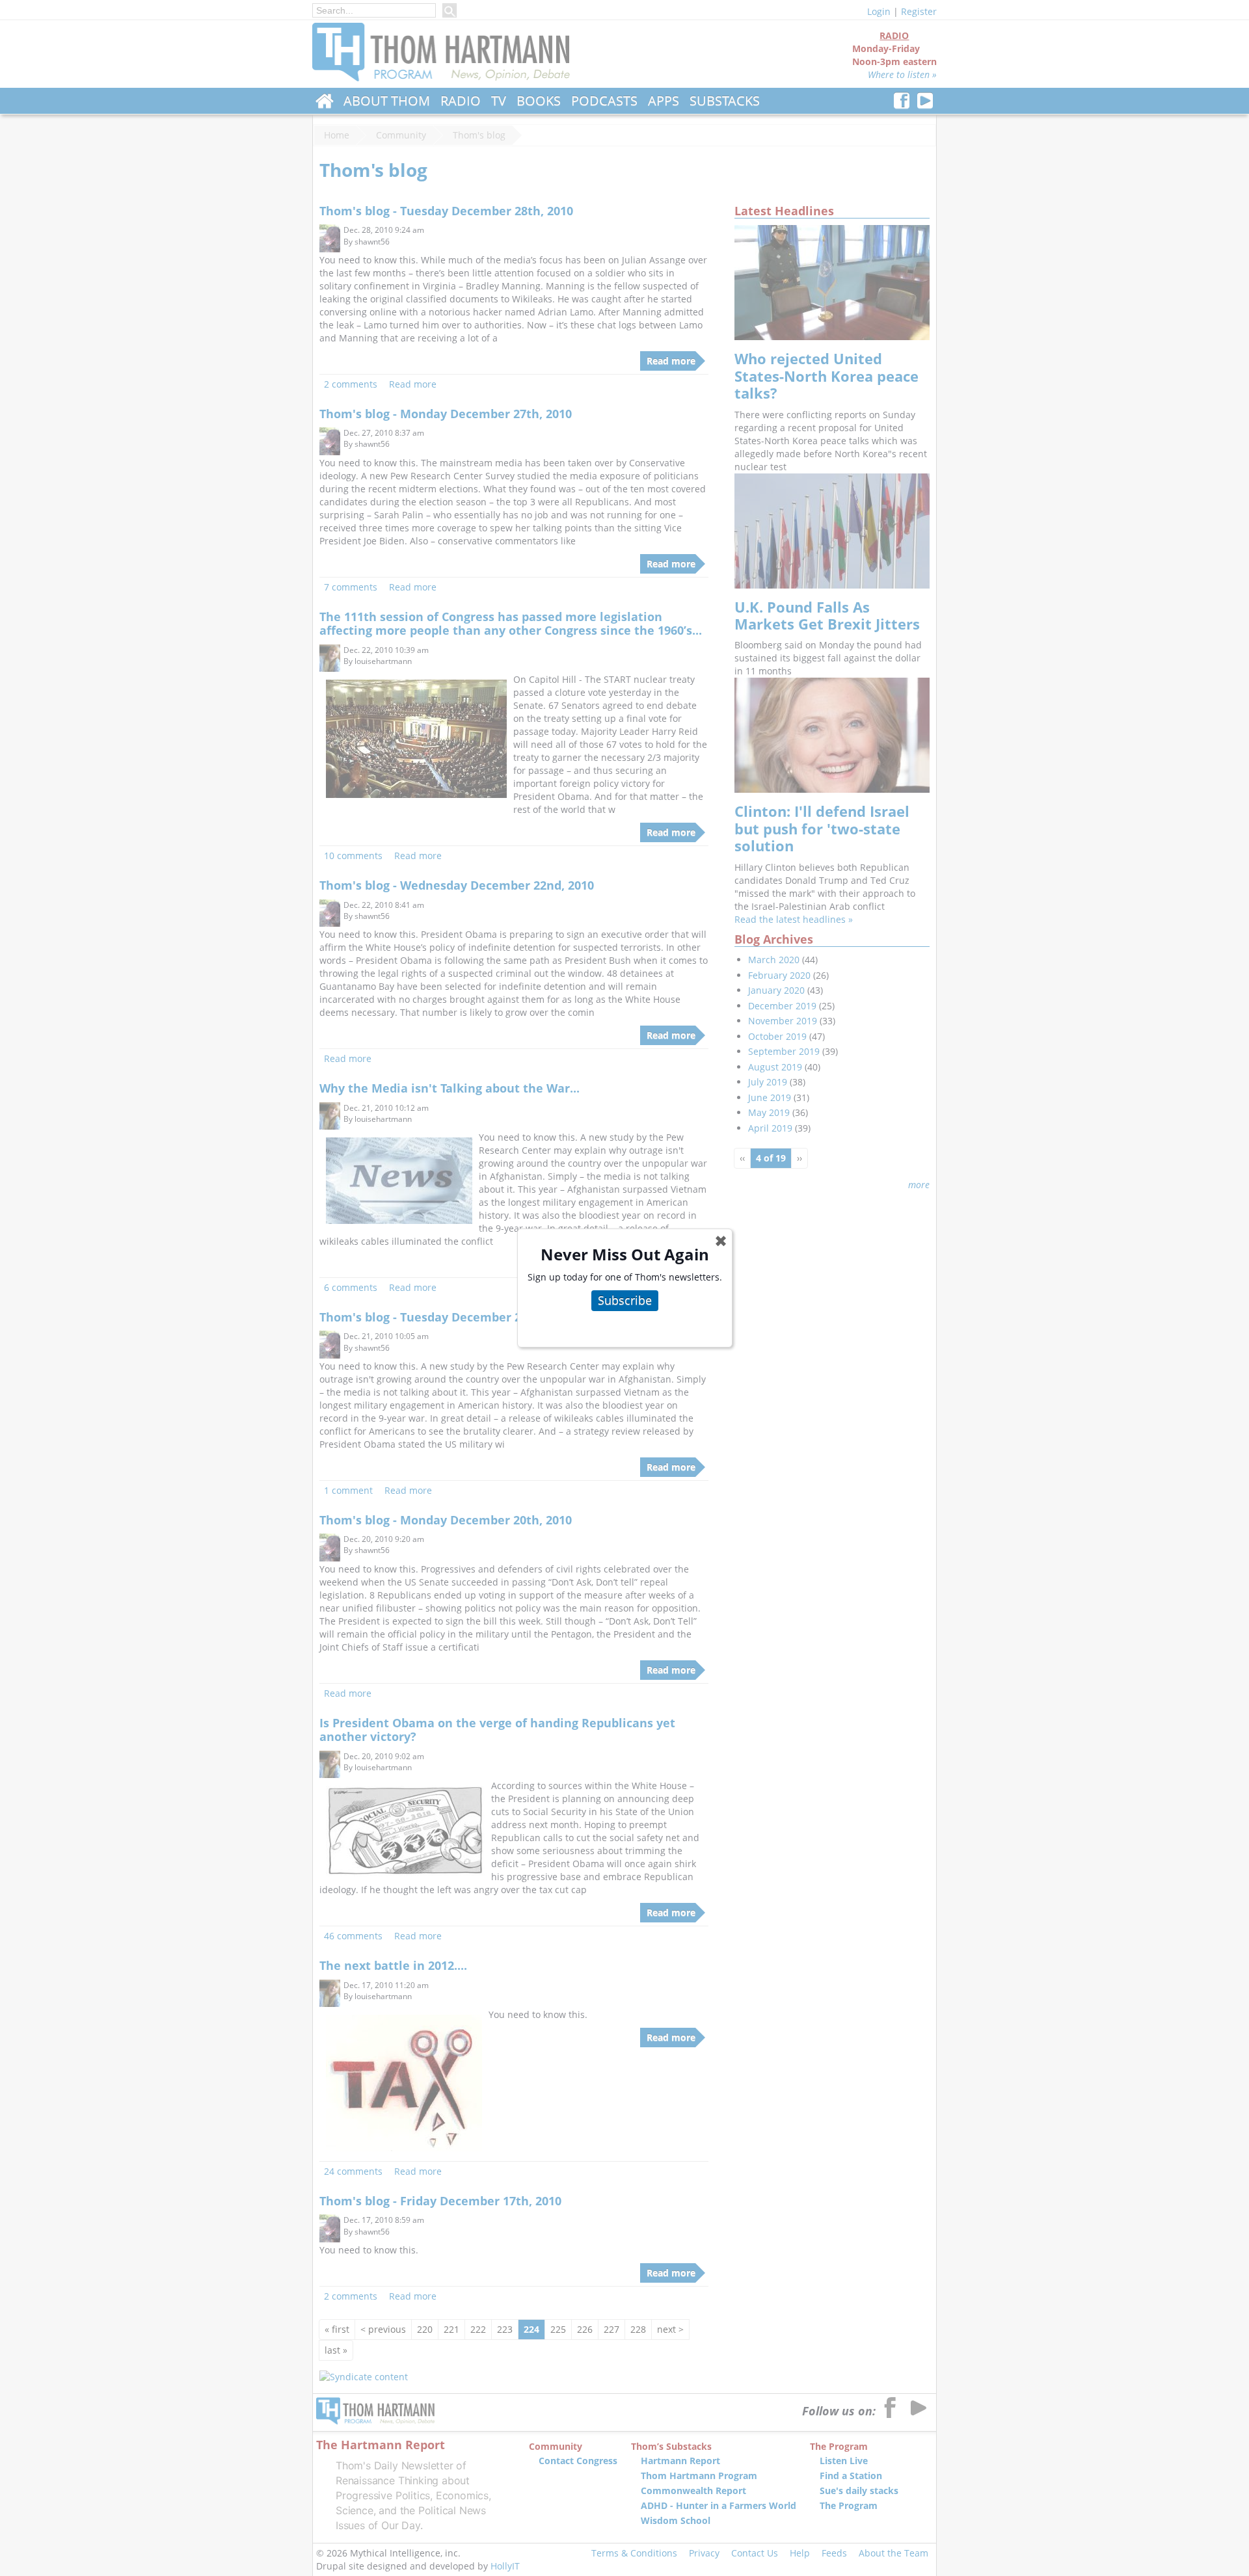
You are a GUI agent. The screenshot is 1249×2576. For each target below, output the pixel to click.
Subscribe (625, 1300)
